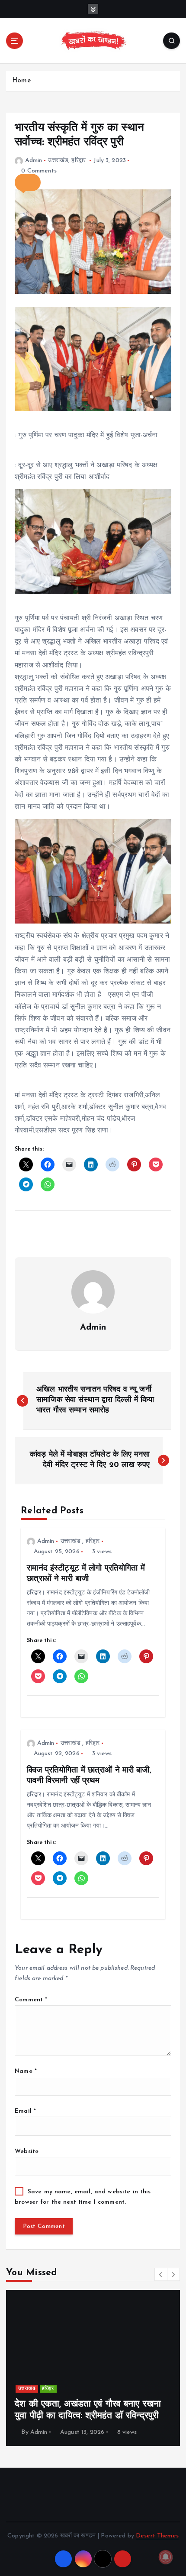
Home (21, 81)
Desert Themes (157, 2536)
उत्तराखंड (58, 161)
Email (25, 2111)
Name (26, 2071)
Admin (34, 161)
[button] (28, 182)
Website (27, 2152)
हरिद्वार (79, 161)
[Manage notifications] (166, 2557)
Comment (31, 2000)
